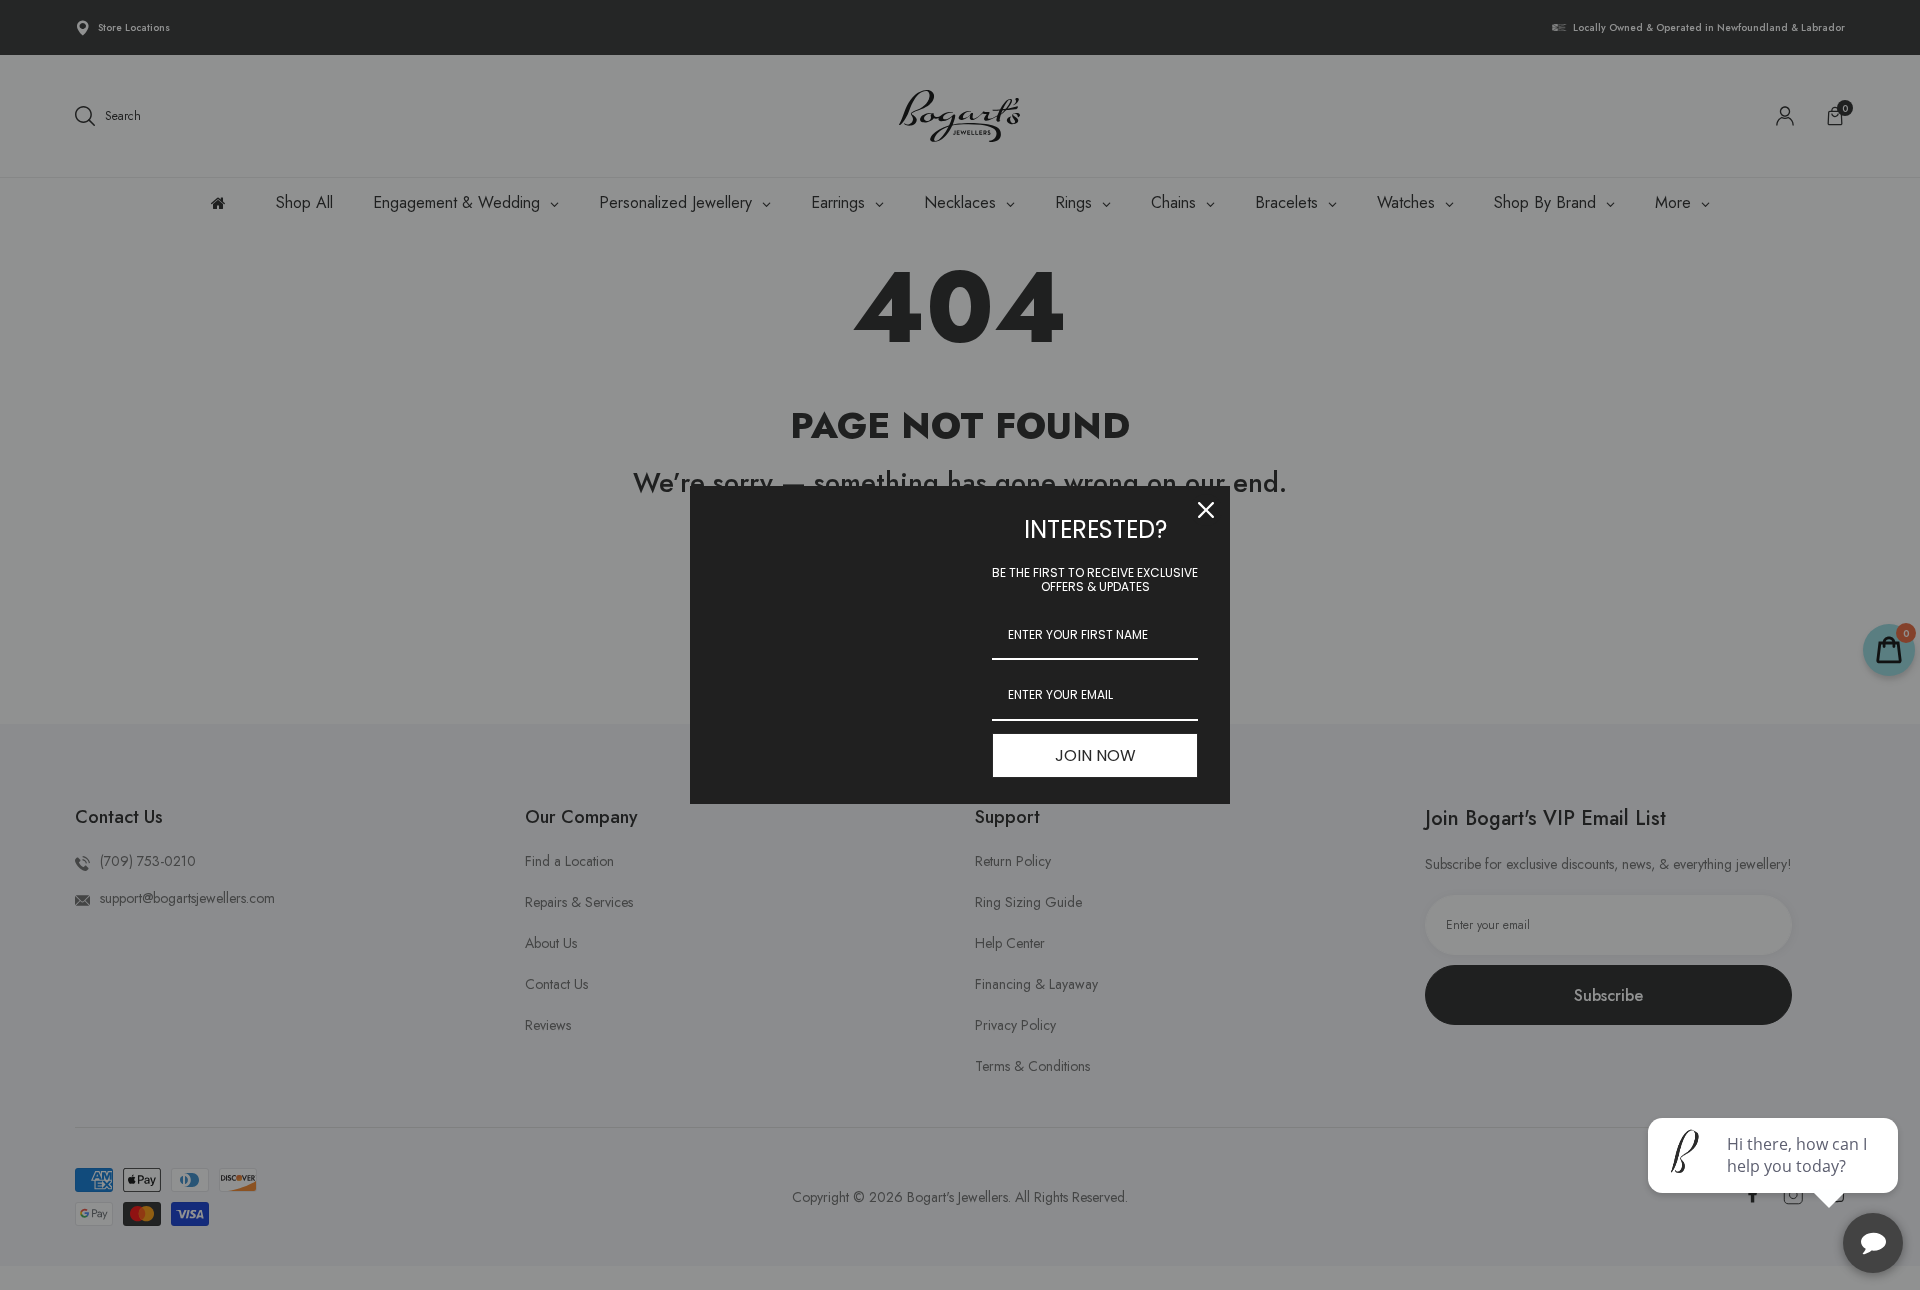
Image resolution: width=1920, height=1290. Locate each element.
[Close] (1206, 510)
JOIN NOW (1095, 755)
